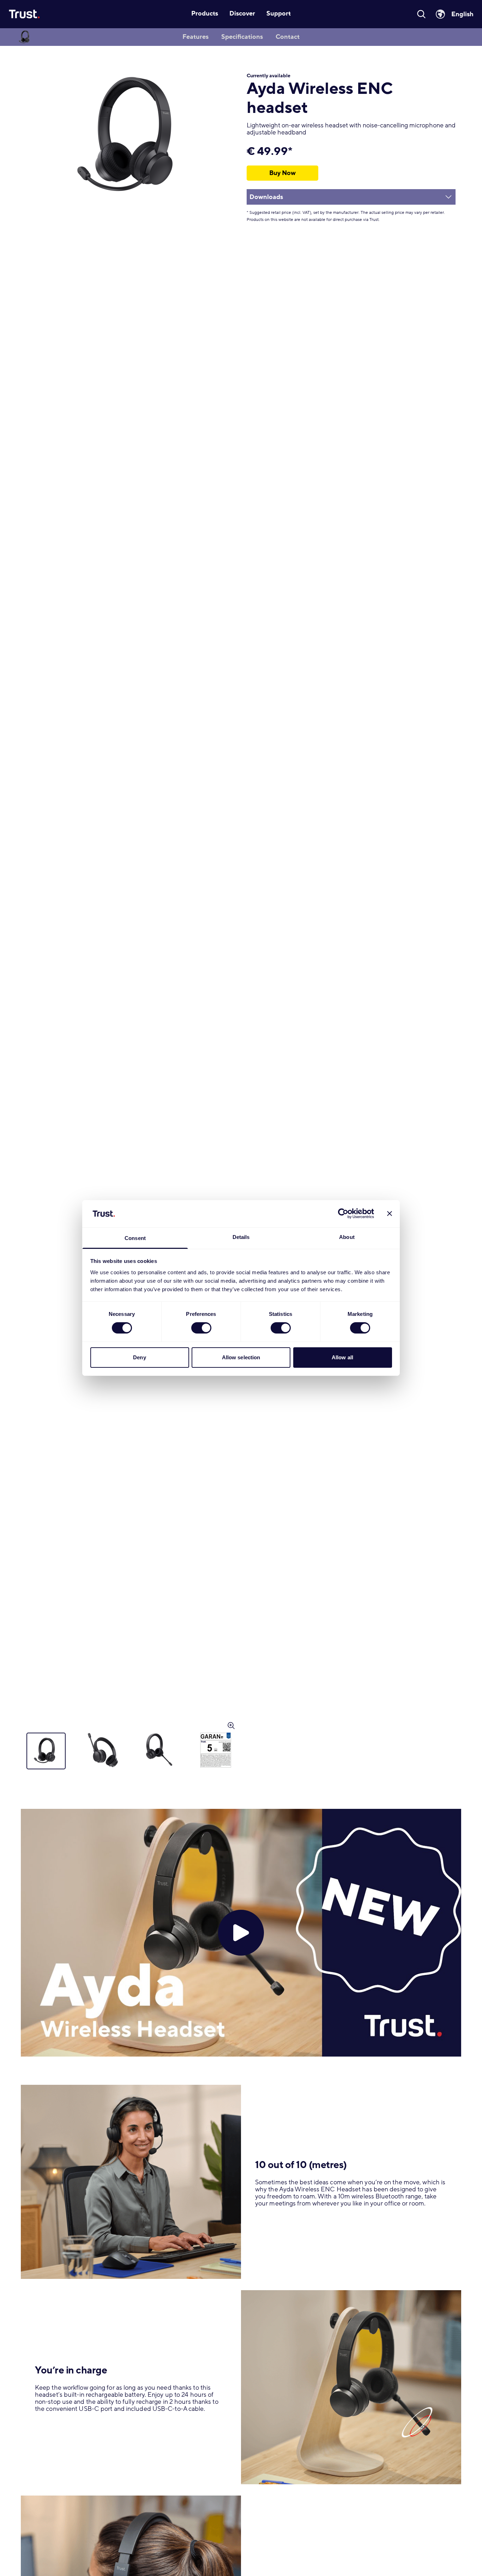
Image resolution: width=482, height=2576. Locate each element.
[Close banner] (390, 1214)
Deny (139, 1357)
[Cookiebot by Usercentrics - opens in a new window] (343, 1214)
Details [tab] (241, 1237)
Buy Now (282, 173)
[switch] (201, 1328)
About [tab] (347, 1237)
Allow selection (241, 1357)
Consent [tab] (135, 1238)
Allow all (342, 1357)
